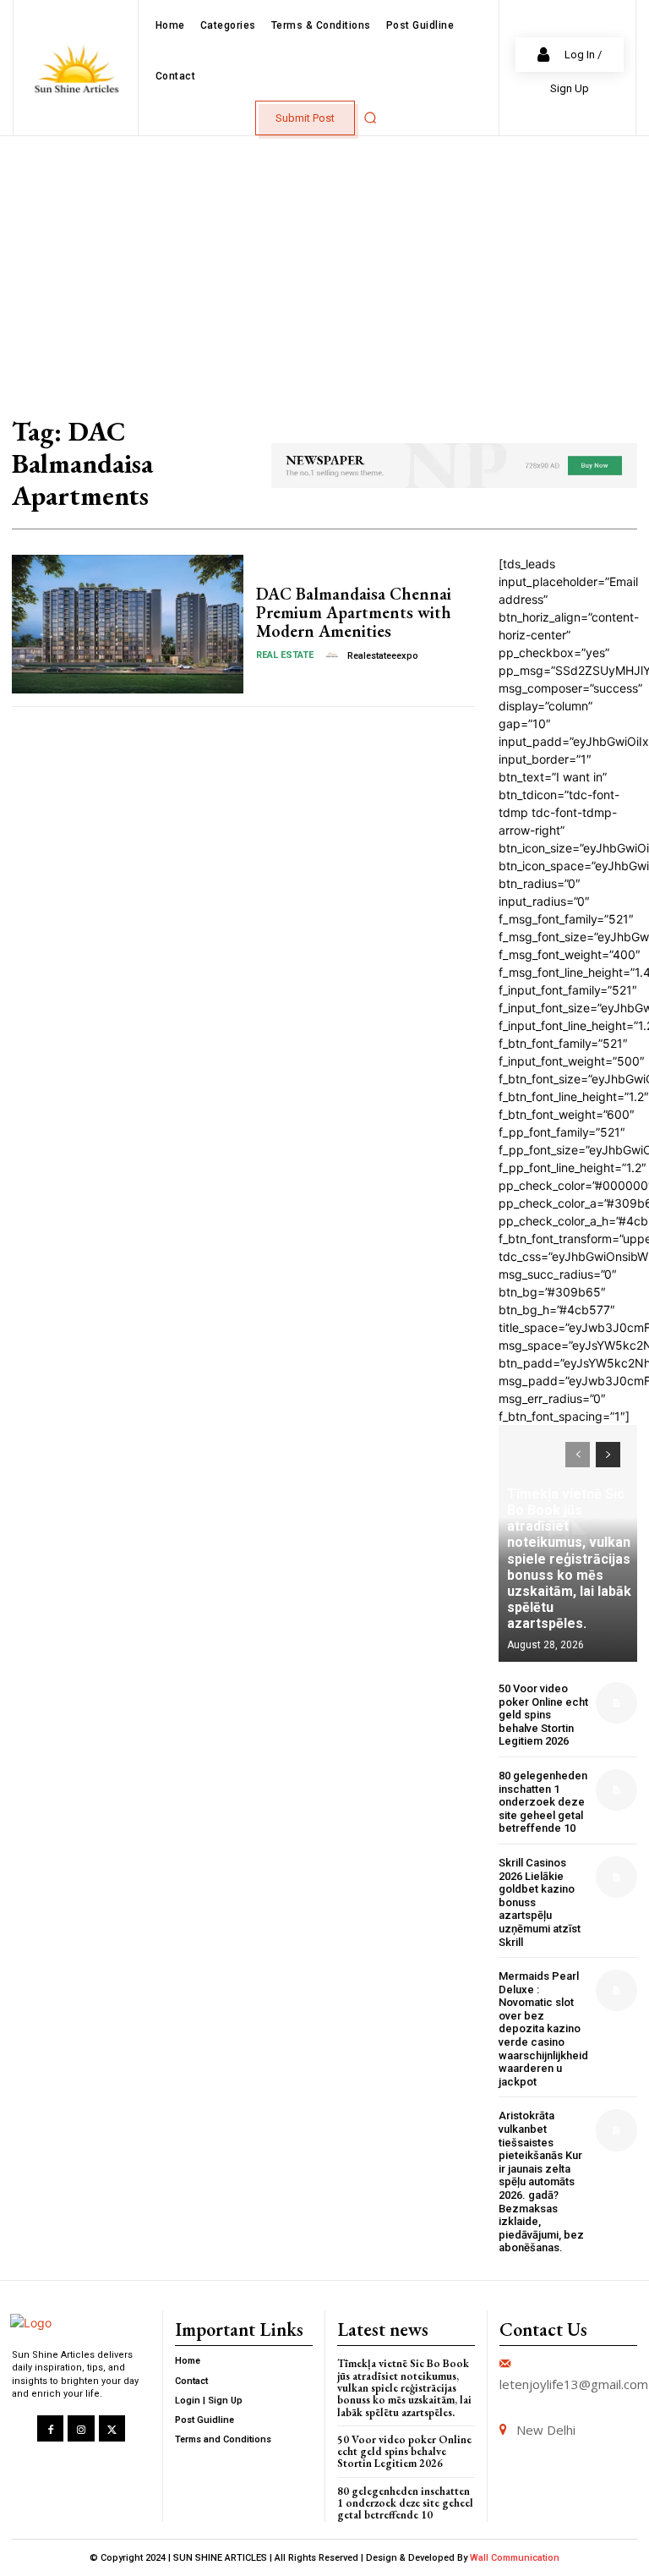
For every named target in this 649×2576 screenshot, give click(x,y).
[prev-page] (578, 1455)
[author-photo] (334, 655)
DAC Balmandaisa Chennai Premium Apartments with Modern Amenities (354, 612)
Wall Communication (515, 2558)
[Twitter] (112, 2428)
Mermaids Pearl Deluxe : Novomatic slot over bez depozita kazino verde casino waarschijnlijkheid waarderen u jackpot (543, 2029)
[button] (370, 118)
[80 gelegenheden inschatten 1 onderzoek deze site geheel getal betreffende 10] (616, 1790)
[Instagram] (81, 2428)
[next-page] (608, 1455)
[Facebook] (50, 2428)
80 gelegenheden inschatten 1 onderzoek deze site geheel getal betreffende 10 (543, 1802)
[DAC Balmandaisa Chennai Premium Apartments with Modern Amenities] (128, 624)
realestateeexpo (383, 656)
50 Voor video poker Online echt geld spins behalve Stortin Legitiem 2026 (543, 1715)
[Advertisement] (324, 263)
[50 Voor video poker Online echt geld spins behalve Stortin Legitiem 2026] (616, 1703)
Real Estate (285, 655)
